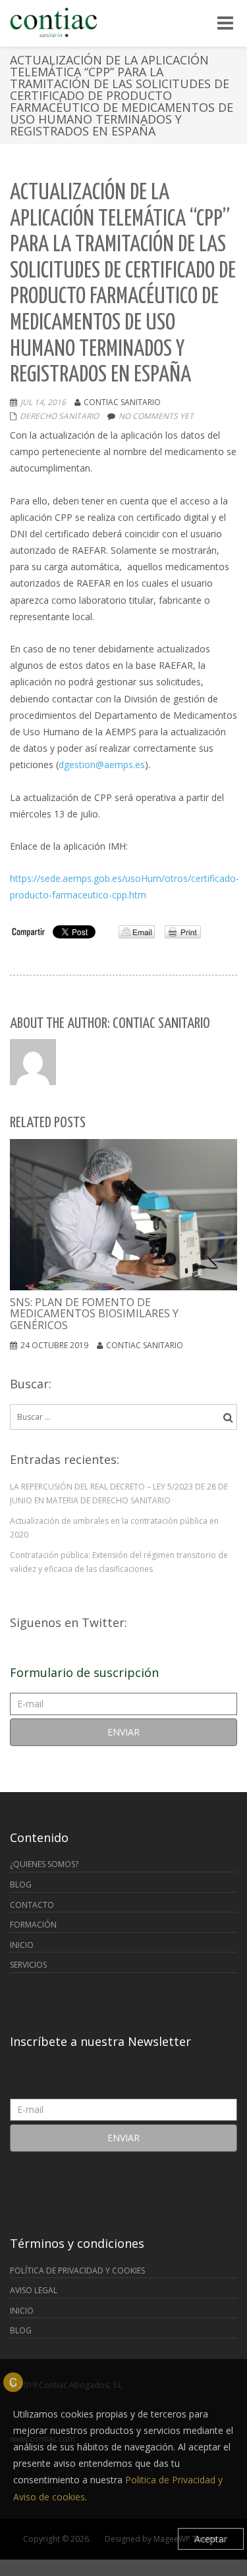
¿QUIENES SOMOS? (44, 1864)
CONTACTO (32, 1905)
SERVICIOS (28, 1965)
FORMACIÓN (33, 1925)
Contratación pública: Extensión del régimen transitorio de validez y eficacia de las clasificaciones (119, 1562)
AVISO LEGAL (34, 2290)
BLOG (21, 1884)
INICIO (22, 1945)
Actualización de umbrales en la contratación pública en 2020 (114, 1528)
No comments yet (156, 416)
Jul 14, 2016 (43, 402)
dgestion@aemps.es (102, 765)
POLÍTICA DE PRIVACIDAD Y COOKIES (77, 2271)
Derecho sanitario (59, 416)
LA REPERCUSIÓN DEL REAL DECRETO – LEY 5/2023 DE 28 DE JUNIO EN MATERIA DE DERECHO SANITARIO (119, 1494)
